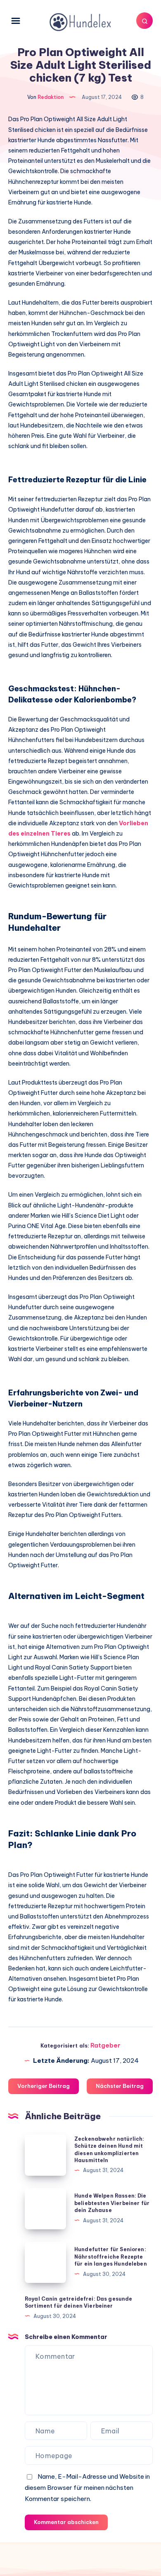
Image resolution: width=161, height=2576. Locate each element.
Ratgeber (105, 2045)
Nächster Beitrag (120, 2086)
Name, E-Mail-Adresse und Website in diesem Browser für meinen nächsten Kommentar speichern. (87, 2488)
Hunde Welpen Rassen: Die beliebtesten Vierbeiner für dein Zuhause (112, 2203)
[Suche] (144, 21)
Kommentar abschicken (66, 2522)
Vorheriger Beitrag (44, 2086)
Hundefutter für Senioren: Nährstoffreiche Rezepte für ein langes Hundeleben (111, 2257)
